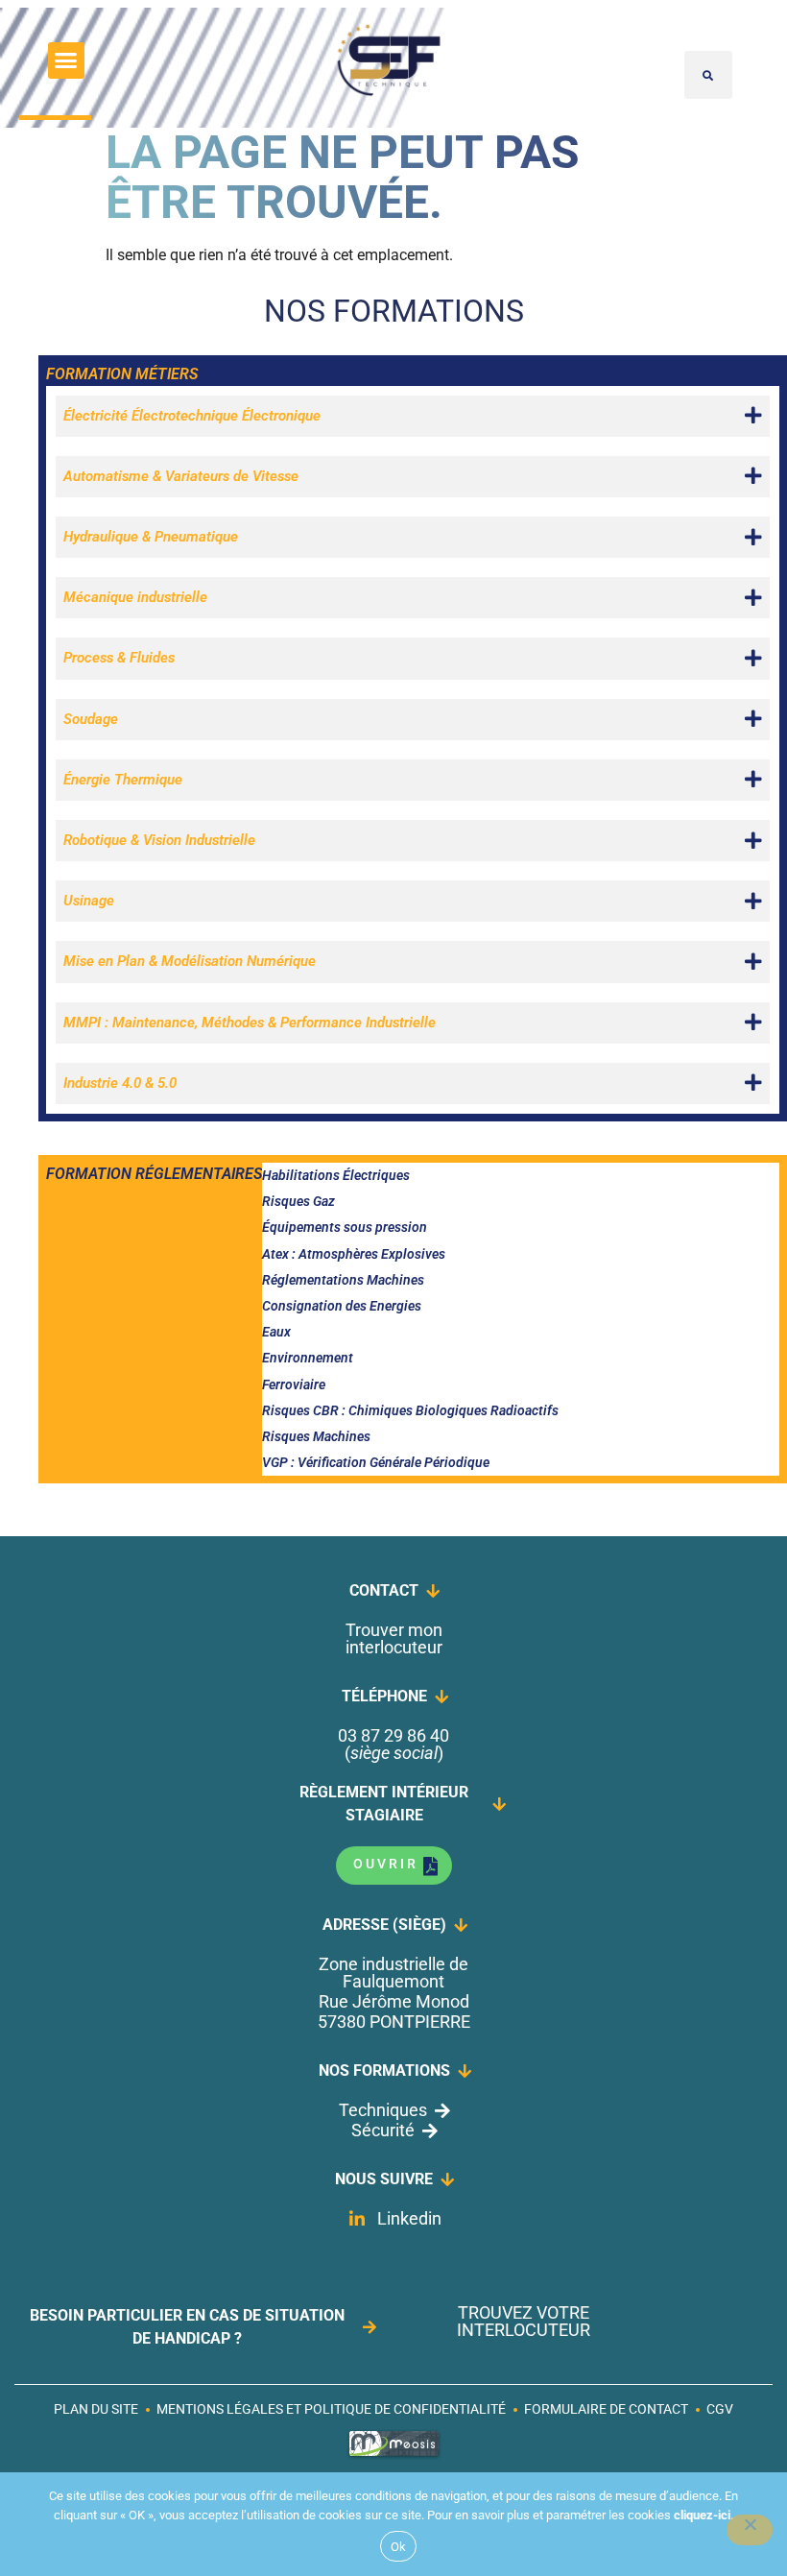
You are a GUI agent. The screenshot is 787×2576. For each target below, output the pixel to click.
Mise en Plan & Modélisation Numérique (190, 961)
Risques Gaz (298, 1201)
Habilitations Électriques (336, 1175)
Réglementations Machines (343, 1280)
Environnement (308, 1358)
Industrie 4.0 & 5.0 (120, 1083)
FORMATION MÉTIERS (122, 374)
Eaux (276, 1332)
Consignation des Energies (342, 1306)
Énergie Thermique (123, 780)
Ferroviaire (294, 1384)
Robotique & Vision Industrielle (159, 840)
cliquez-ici (702, 2515)
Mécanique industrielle (135, 597)
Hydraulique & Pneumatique (151, 537)
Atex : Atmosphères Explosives (354, 1254)
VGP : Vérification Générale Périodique (376, 1462)
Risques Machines (316, 1436)
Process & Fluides (119, 658)
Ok (399, 2547)
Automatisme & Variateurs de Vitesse (181, 476)
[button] (66, 60)
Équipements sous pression (345, 1227)
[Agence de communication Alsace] (394, 2455)
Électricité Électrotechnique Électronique (192, 416)
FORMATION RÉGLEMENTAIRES (154, 1174)
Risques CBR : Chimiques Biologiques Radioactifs (410, 1410)
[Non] (750, 2530)
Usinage (89, 901)
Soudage (91, 719)
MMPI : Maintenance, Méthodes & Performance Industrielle (250, 1023)
